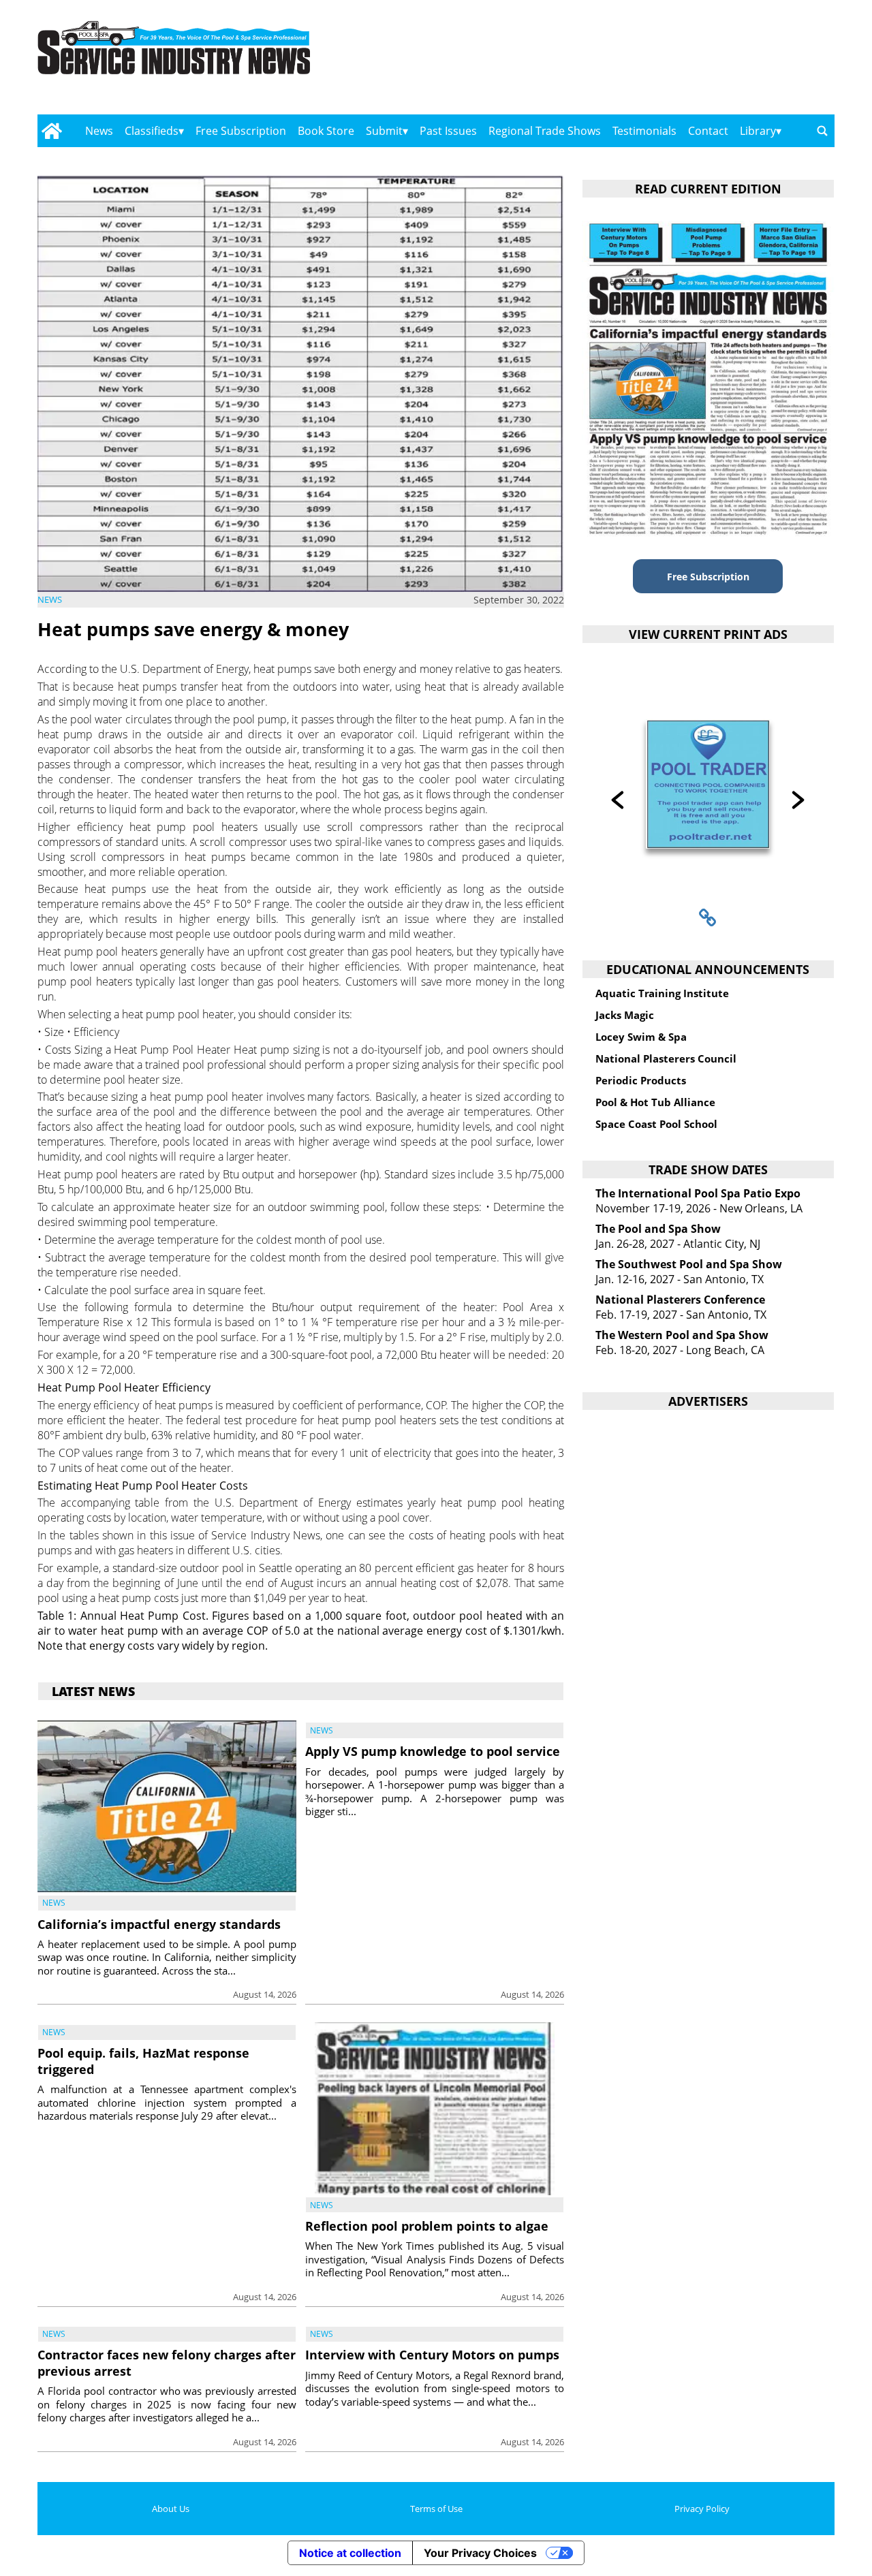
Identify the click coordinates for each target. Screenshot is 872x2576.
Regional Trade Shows (545, 131)
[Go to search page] (822, 131)
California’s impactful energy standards (159, 1924)
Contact (708, 131)
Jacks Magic (625, 1015)
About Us (171, 2509)
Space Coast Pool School (656, 1124)
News (99, 131)
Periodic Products (641, 1080)
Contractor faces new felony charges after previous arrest (167, 2362)
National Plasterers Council (666, 1058)
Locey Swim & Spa (641, 1037)
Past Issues (448, 131)
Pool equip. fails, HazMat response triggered (143, 2061)
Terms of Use (436, 2509)
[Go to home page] (51, 131)
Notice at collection (350, 2553)
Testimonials (644, 131)
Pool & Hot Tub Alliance (655, 1102)
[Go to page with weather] (715, 62)
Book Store (326, 131)
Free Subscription (241, 131)
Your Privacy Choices (480, 2553)
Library (758, 131)
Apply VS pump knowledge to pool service (433, 1751)
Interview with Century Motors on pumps (432, 2355)
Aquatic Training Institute (662, 993)
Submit (384, 131)
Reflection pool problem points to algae (427, 2226)
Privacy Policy (702, 2509)
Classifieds (152, 131)
